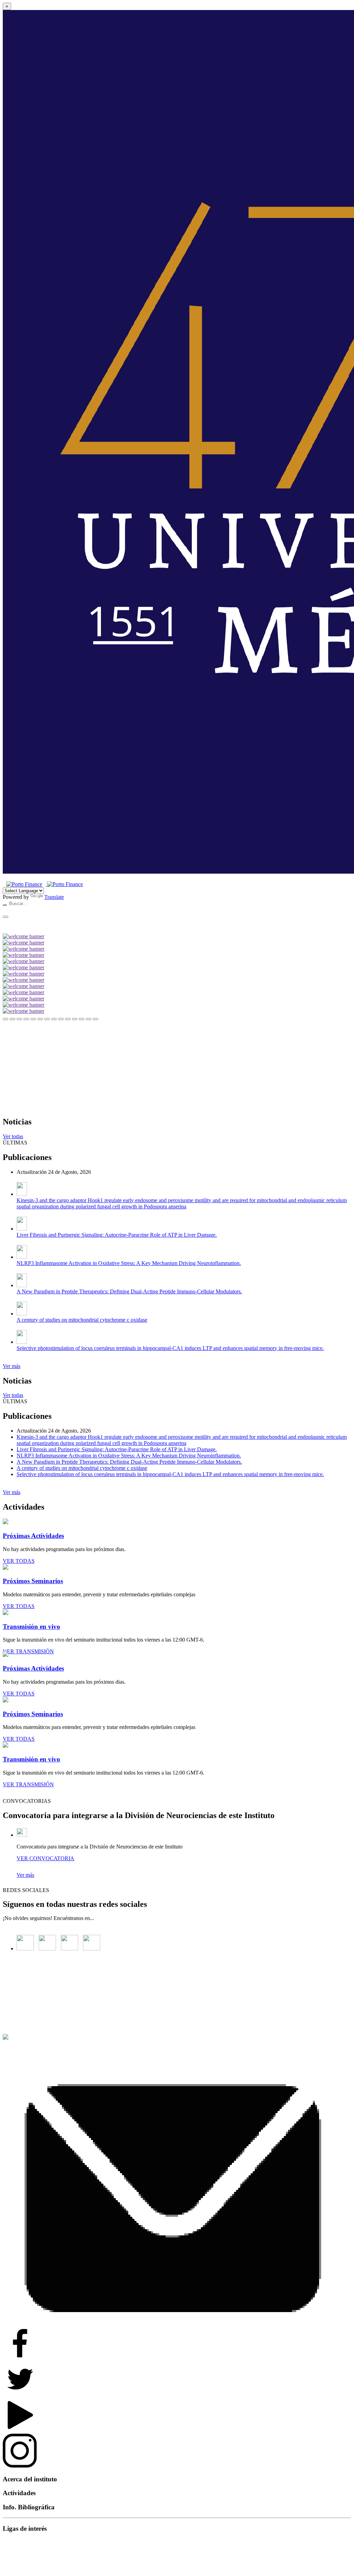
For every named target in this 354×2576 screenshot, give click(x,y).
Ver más (12, 1366)
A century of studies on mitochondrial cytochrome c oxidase (82, 1320)
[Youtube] (93, 1948)
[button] (6, 1019)
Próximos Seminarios (33, 1581)
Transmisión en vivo (31, 1627)
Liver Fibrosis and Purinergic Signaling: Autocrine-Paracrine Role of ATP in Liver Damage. (117, 1235)
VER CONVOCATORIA (45, 1858)
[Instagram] (71, 1948)
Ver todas (13, 1136)
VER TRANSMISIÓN (28, 1651)
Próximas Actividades (33, 1536)
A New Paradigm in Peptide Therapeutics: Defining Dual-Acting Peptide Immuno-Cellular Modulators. (129, 1291)
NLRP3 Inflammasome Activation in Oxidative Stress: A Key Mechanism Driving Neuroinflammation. (129, 1263)
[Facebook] (27, 1948)
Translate (54, 897)
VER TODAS (19, 1561)
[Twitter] (49, 1948)
